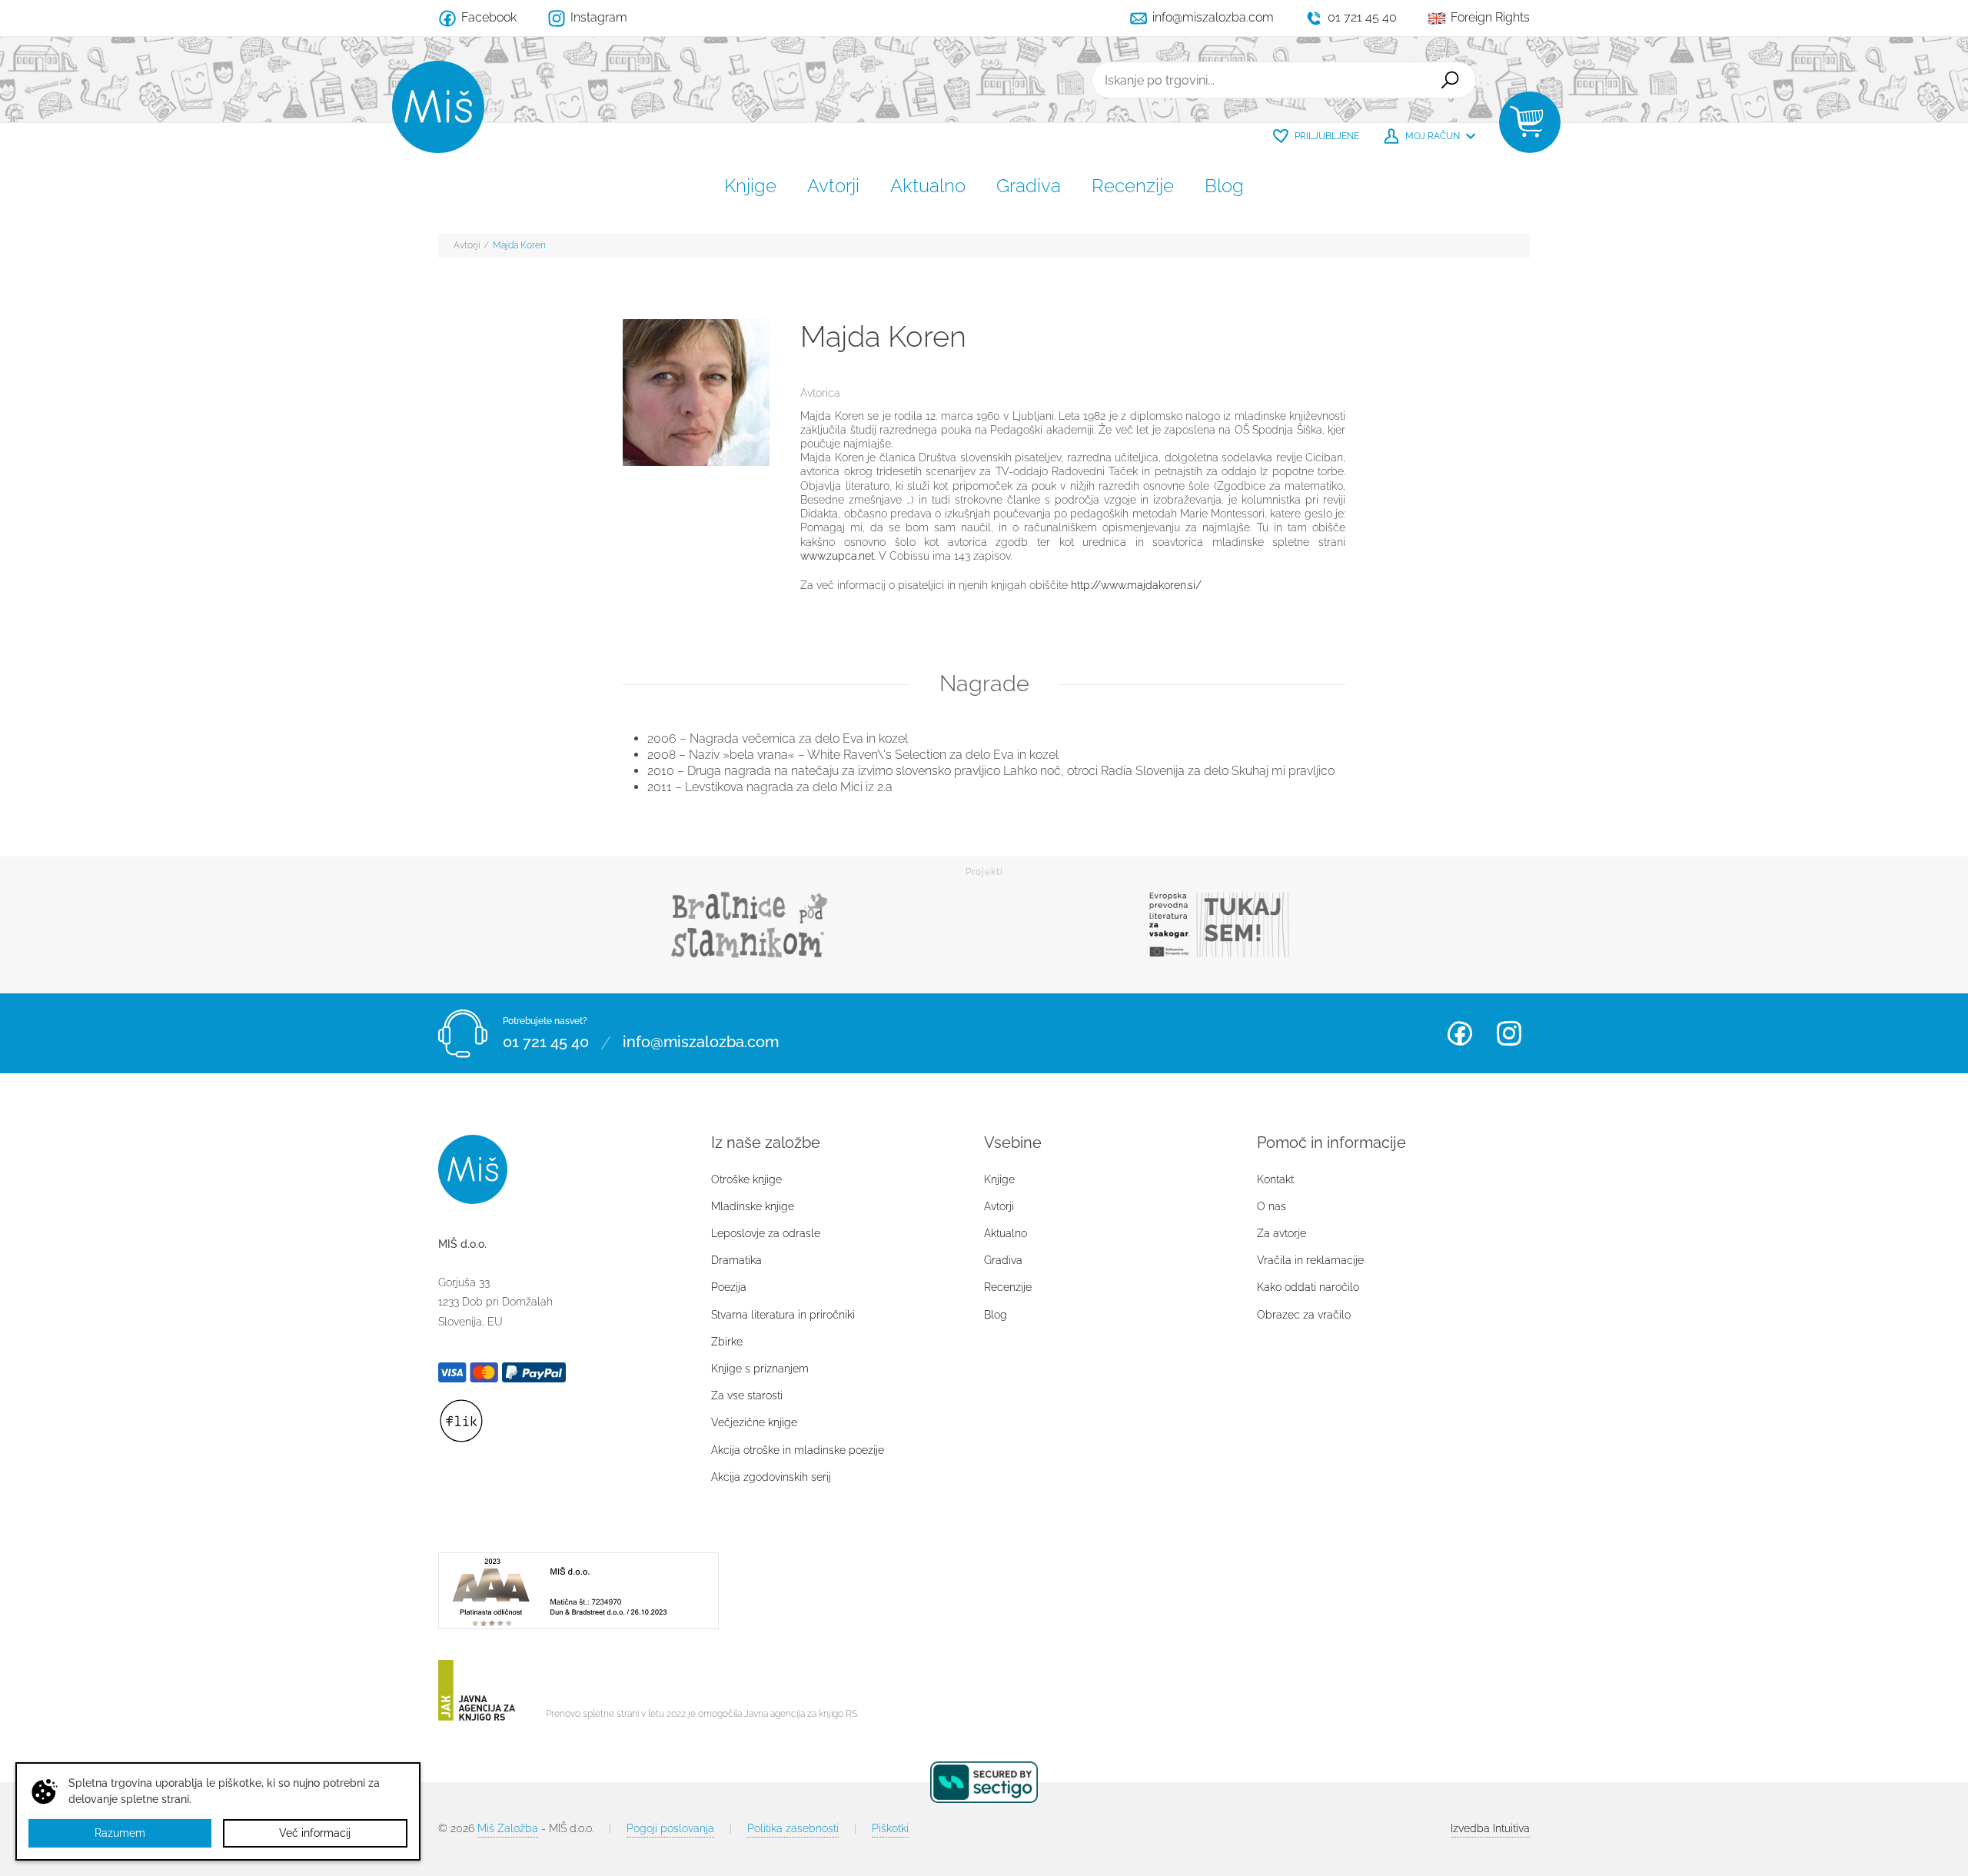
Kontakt (1275, 1179)
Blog (1224, 186)
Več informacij (315, 1833)
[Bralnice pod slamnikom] (750, 925)
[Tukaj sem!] (1218, 925)
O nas (1272, 1206)
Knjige (750, 186)
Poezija (729, 1287)
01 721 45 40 (546, 1043)
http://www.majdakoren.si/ (1136, 585)
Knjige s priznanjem (760, 1369)
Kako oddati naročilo (1308, 1287)
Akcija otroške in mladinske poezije (798, 1450)
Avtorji (833, 186)
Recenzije (1133, 186)
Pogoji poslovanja (670, 1828)
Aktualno (928, 186)
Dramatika (736, 1260)
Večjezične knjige (754, 1422)
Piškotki (890, 1828)
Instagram (1509, 1033)
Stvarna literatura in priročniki (783, 1315)
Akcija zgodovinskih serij (771, 1477)
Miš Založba (508, 1828)
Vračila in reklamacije (1310, 1260)
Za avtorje (1282, 1233)
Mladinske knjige (753, 1206)
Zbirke (727, 1342)
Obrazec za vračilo (1304, 1315)
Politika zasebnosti (793, 1828)
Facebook (1460, 1033)
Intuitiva (1490, 1828)
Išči (1450, 80)
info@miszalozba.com (701, 1043)
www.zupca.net (837, 556)
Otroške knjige (746, 1179)
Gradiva (1029, 186)
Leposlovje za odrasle (766, 1233)
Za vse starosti (747, 1395)
